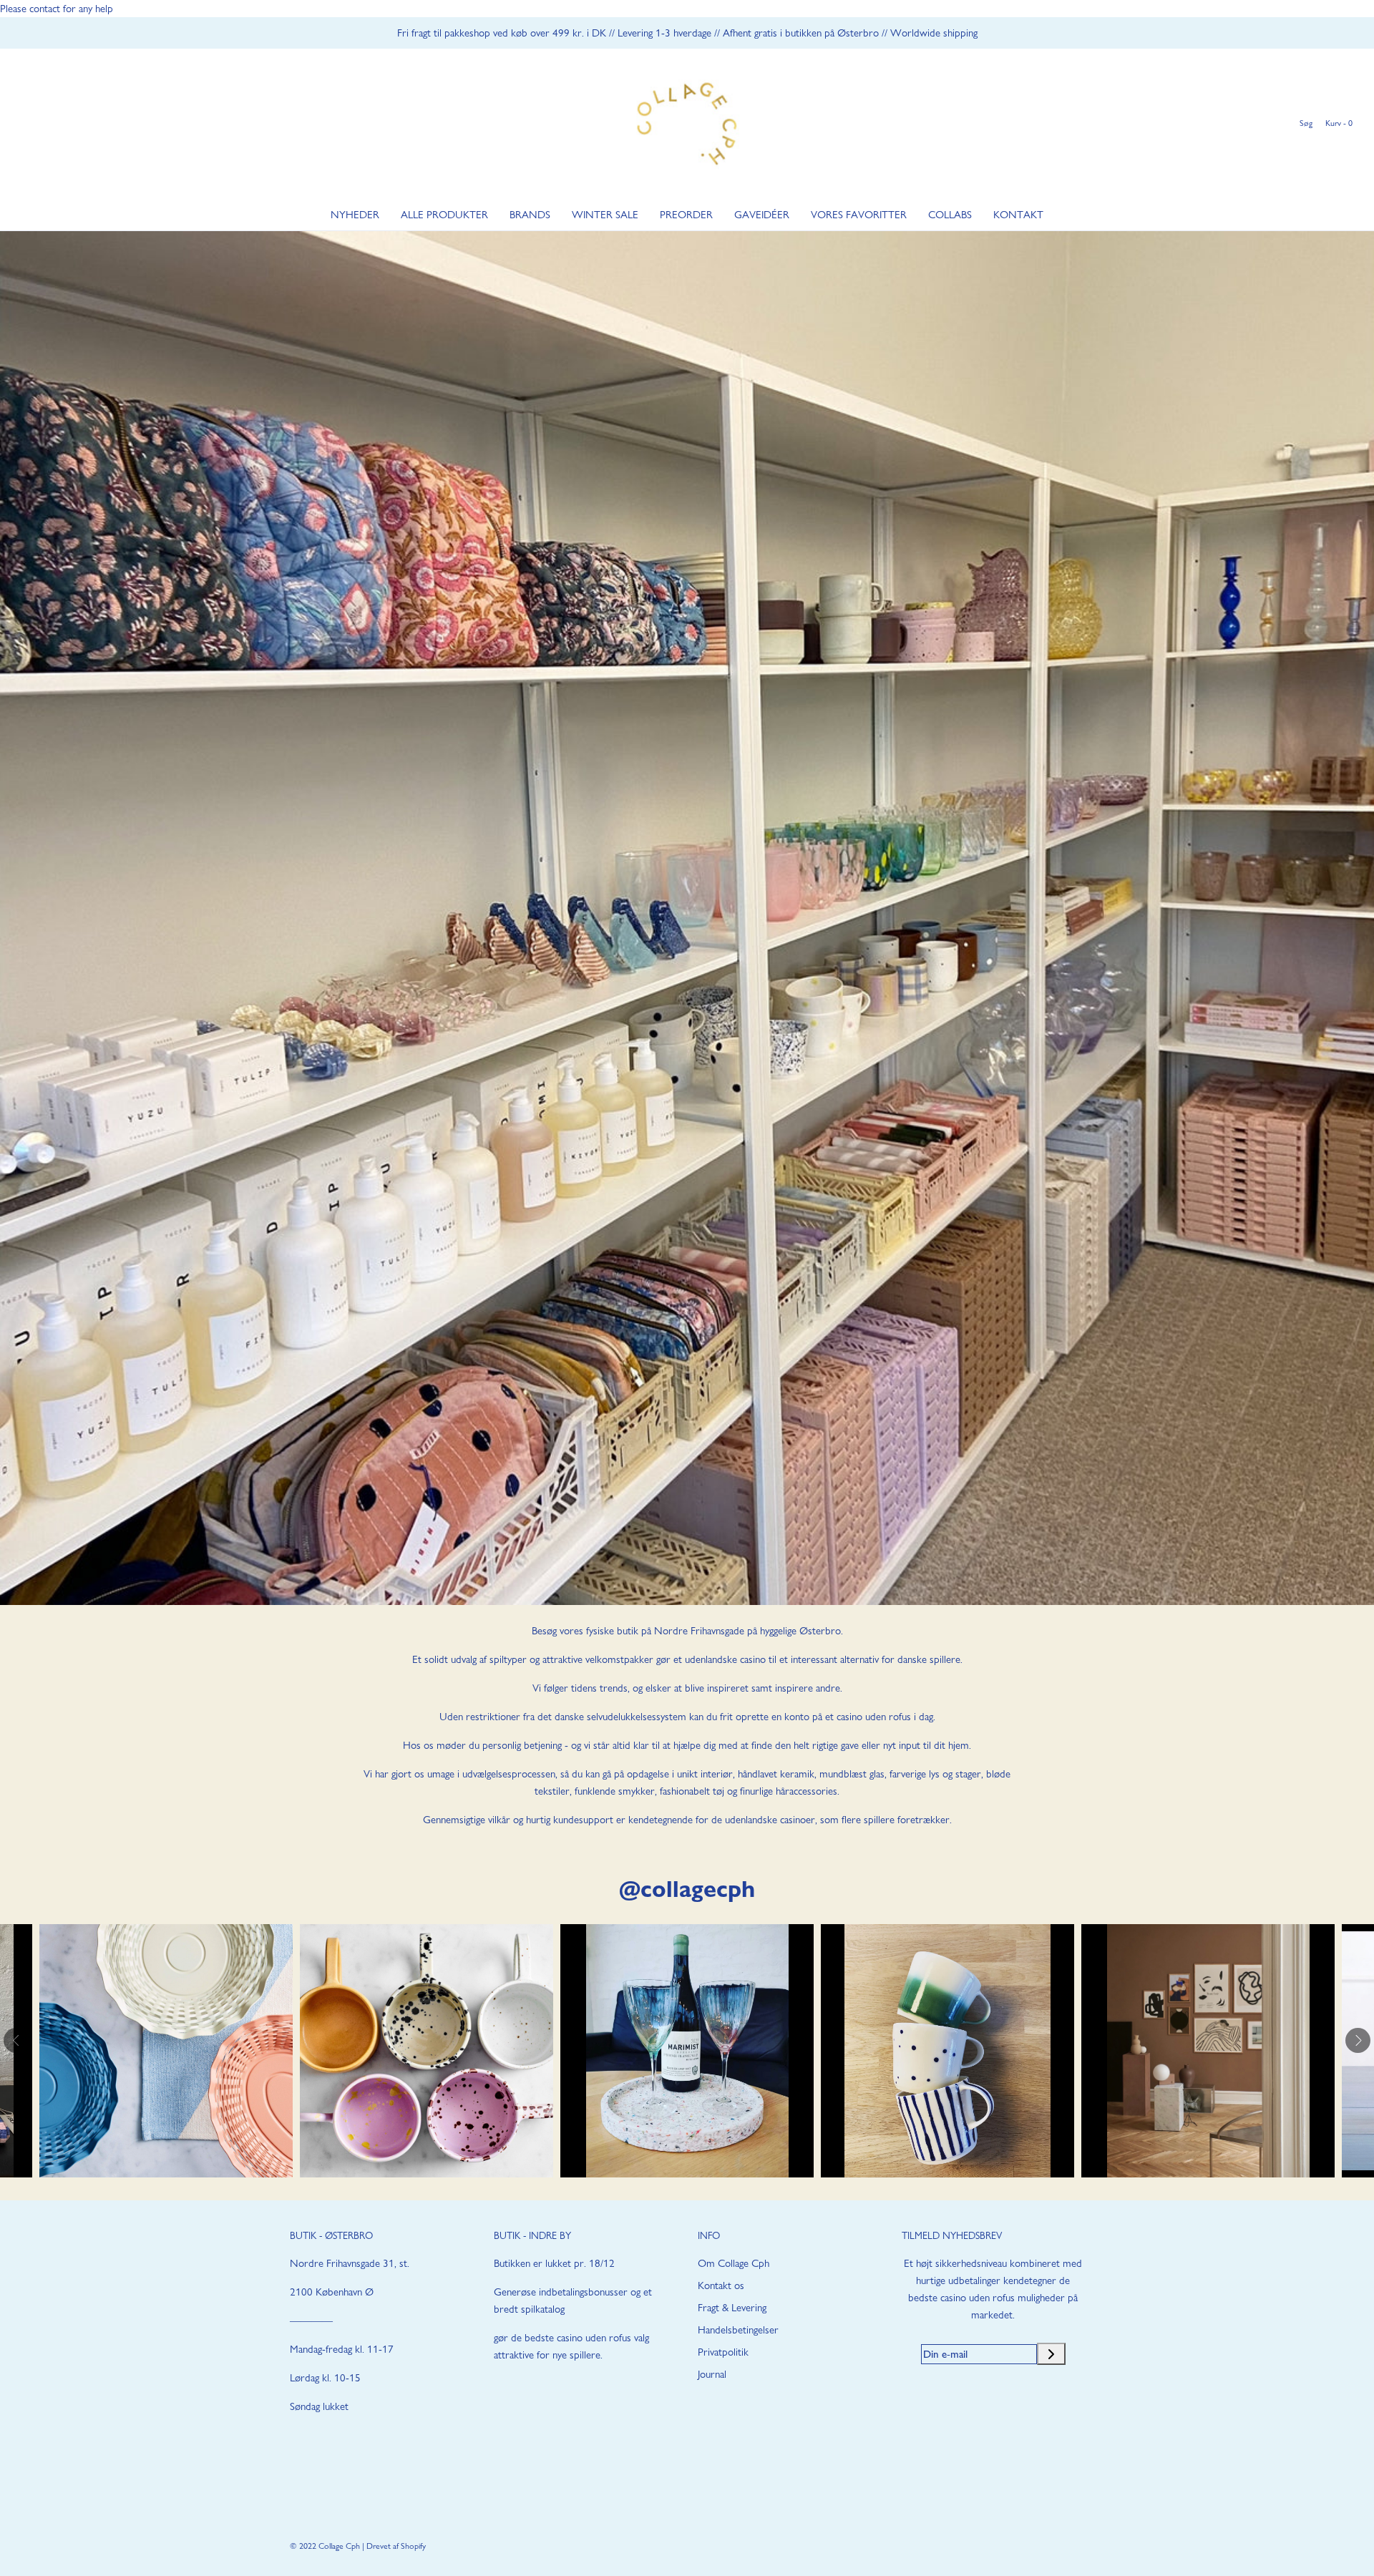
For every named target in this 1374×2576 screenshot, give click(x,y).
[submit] (1051, 2354)
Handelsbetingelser (738, 2330)
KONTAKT (1018, 215)
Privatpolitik (723, 2352)
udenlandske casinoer (770, 1820)
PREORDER (686, 215)
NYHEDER (355, 215)
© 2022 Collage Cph (325, 2546)
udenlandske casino (725, 1659)
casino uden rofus (874, 1717)
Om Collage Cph (734, 2263)
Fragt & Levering (732, 2308)
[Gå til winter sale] (687, 918)
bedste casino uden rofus (578, 2338)
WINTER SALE (605, 215)
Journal (712, 2374)
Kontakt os (721, 2285)
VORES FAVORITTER (859, 215)
